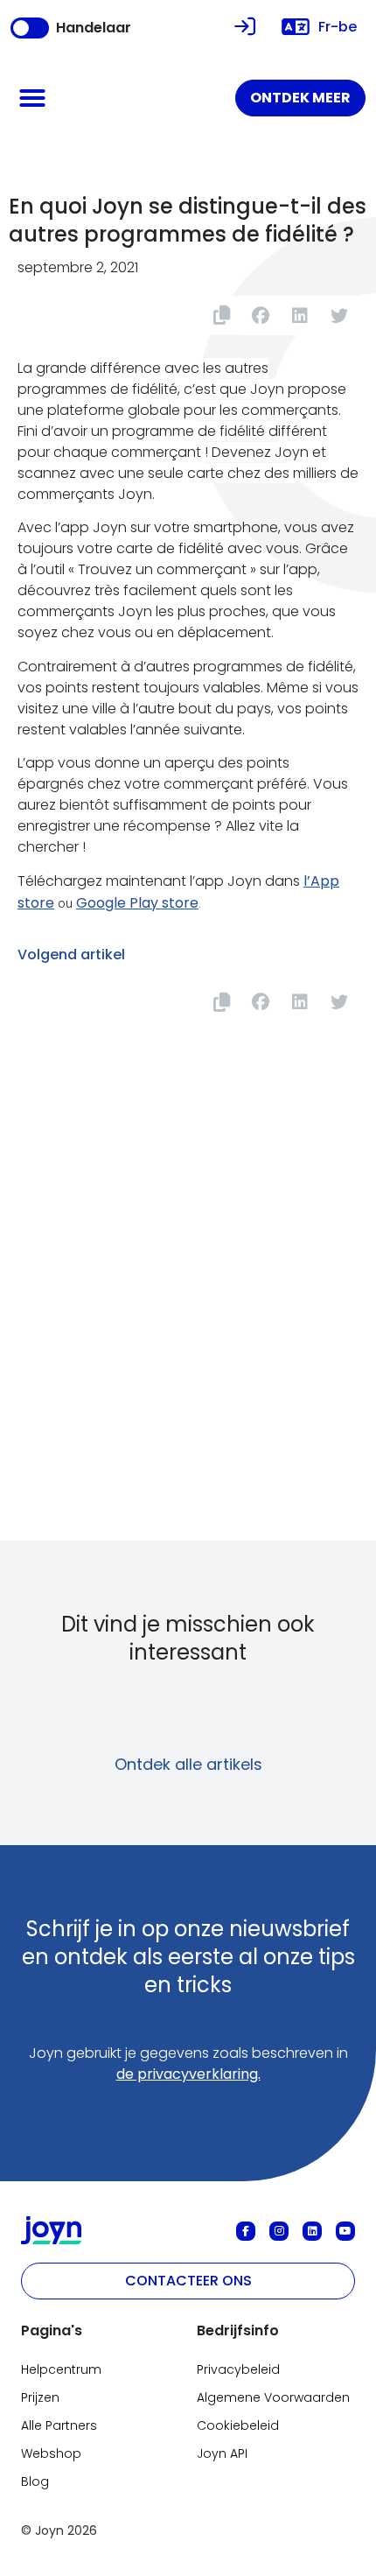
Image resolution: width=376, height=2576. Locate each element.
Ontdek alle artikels (188, 1764)
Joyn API (222, 2453)
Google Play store (137, 903)
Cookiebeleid (238, 2425)
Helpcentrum (61, 2369)
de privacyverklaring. (188, 2074)
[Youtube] (345, 2231)
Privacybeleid (238, 2369)
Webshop (51, 2453)
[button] (32, 98)
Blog (35, 2481)
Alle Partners (59, 2425)
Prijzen (40, 2397)
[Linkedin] (312, 2231)
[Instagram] (279, 2231)
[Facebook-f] (246, 2231)
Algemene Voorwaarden (273, 2397)
